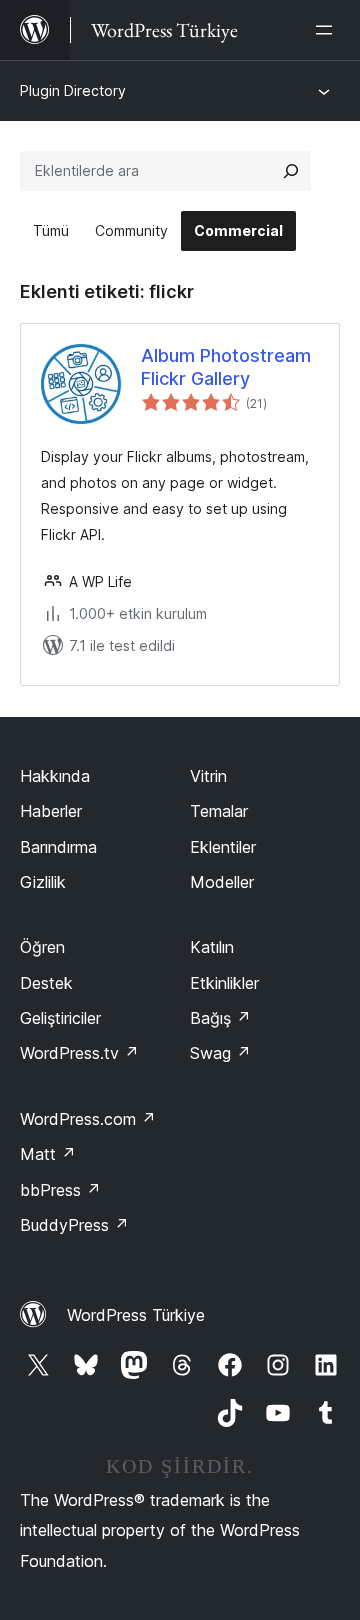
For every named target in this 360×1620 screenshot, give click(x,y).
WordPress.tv (79, 1053)
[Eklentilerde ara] (291, 171)
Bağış (220, 1018)
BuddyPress (74, 1225)
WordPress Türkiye (136, 1315)
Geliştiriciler (60, 1018)
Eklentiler (223, 847)
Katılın (212, 947)
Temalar (219, 811)
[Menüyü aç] (328, 30)
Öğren (42, 947)
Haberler (51, 811)
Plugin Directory (73, 90)
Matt (48, 1154)
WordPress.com (88, 1119)
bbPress (60, 1190)
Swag (220, 1053)
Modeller (222, 882)
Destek (46, 983)
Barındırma (58, 847)
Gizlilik (43, 882)
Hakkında (55, 776)
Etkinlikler (224, 983)
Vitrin (208, 776)
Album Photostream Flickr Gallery (226, 367)
